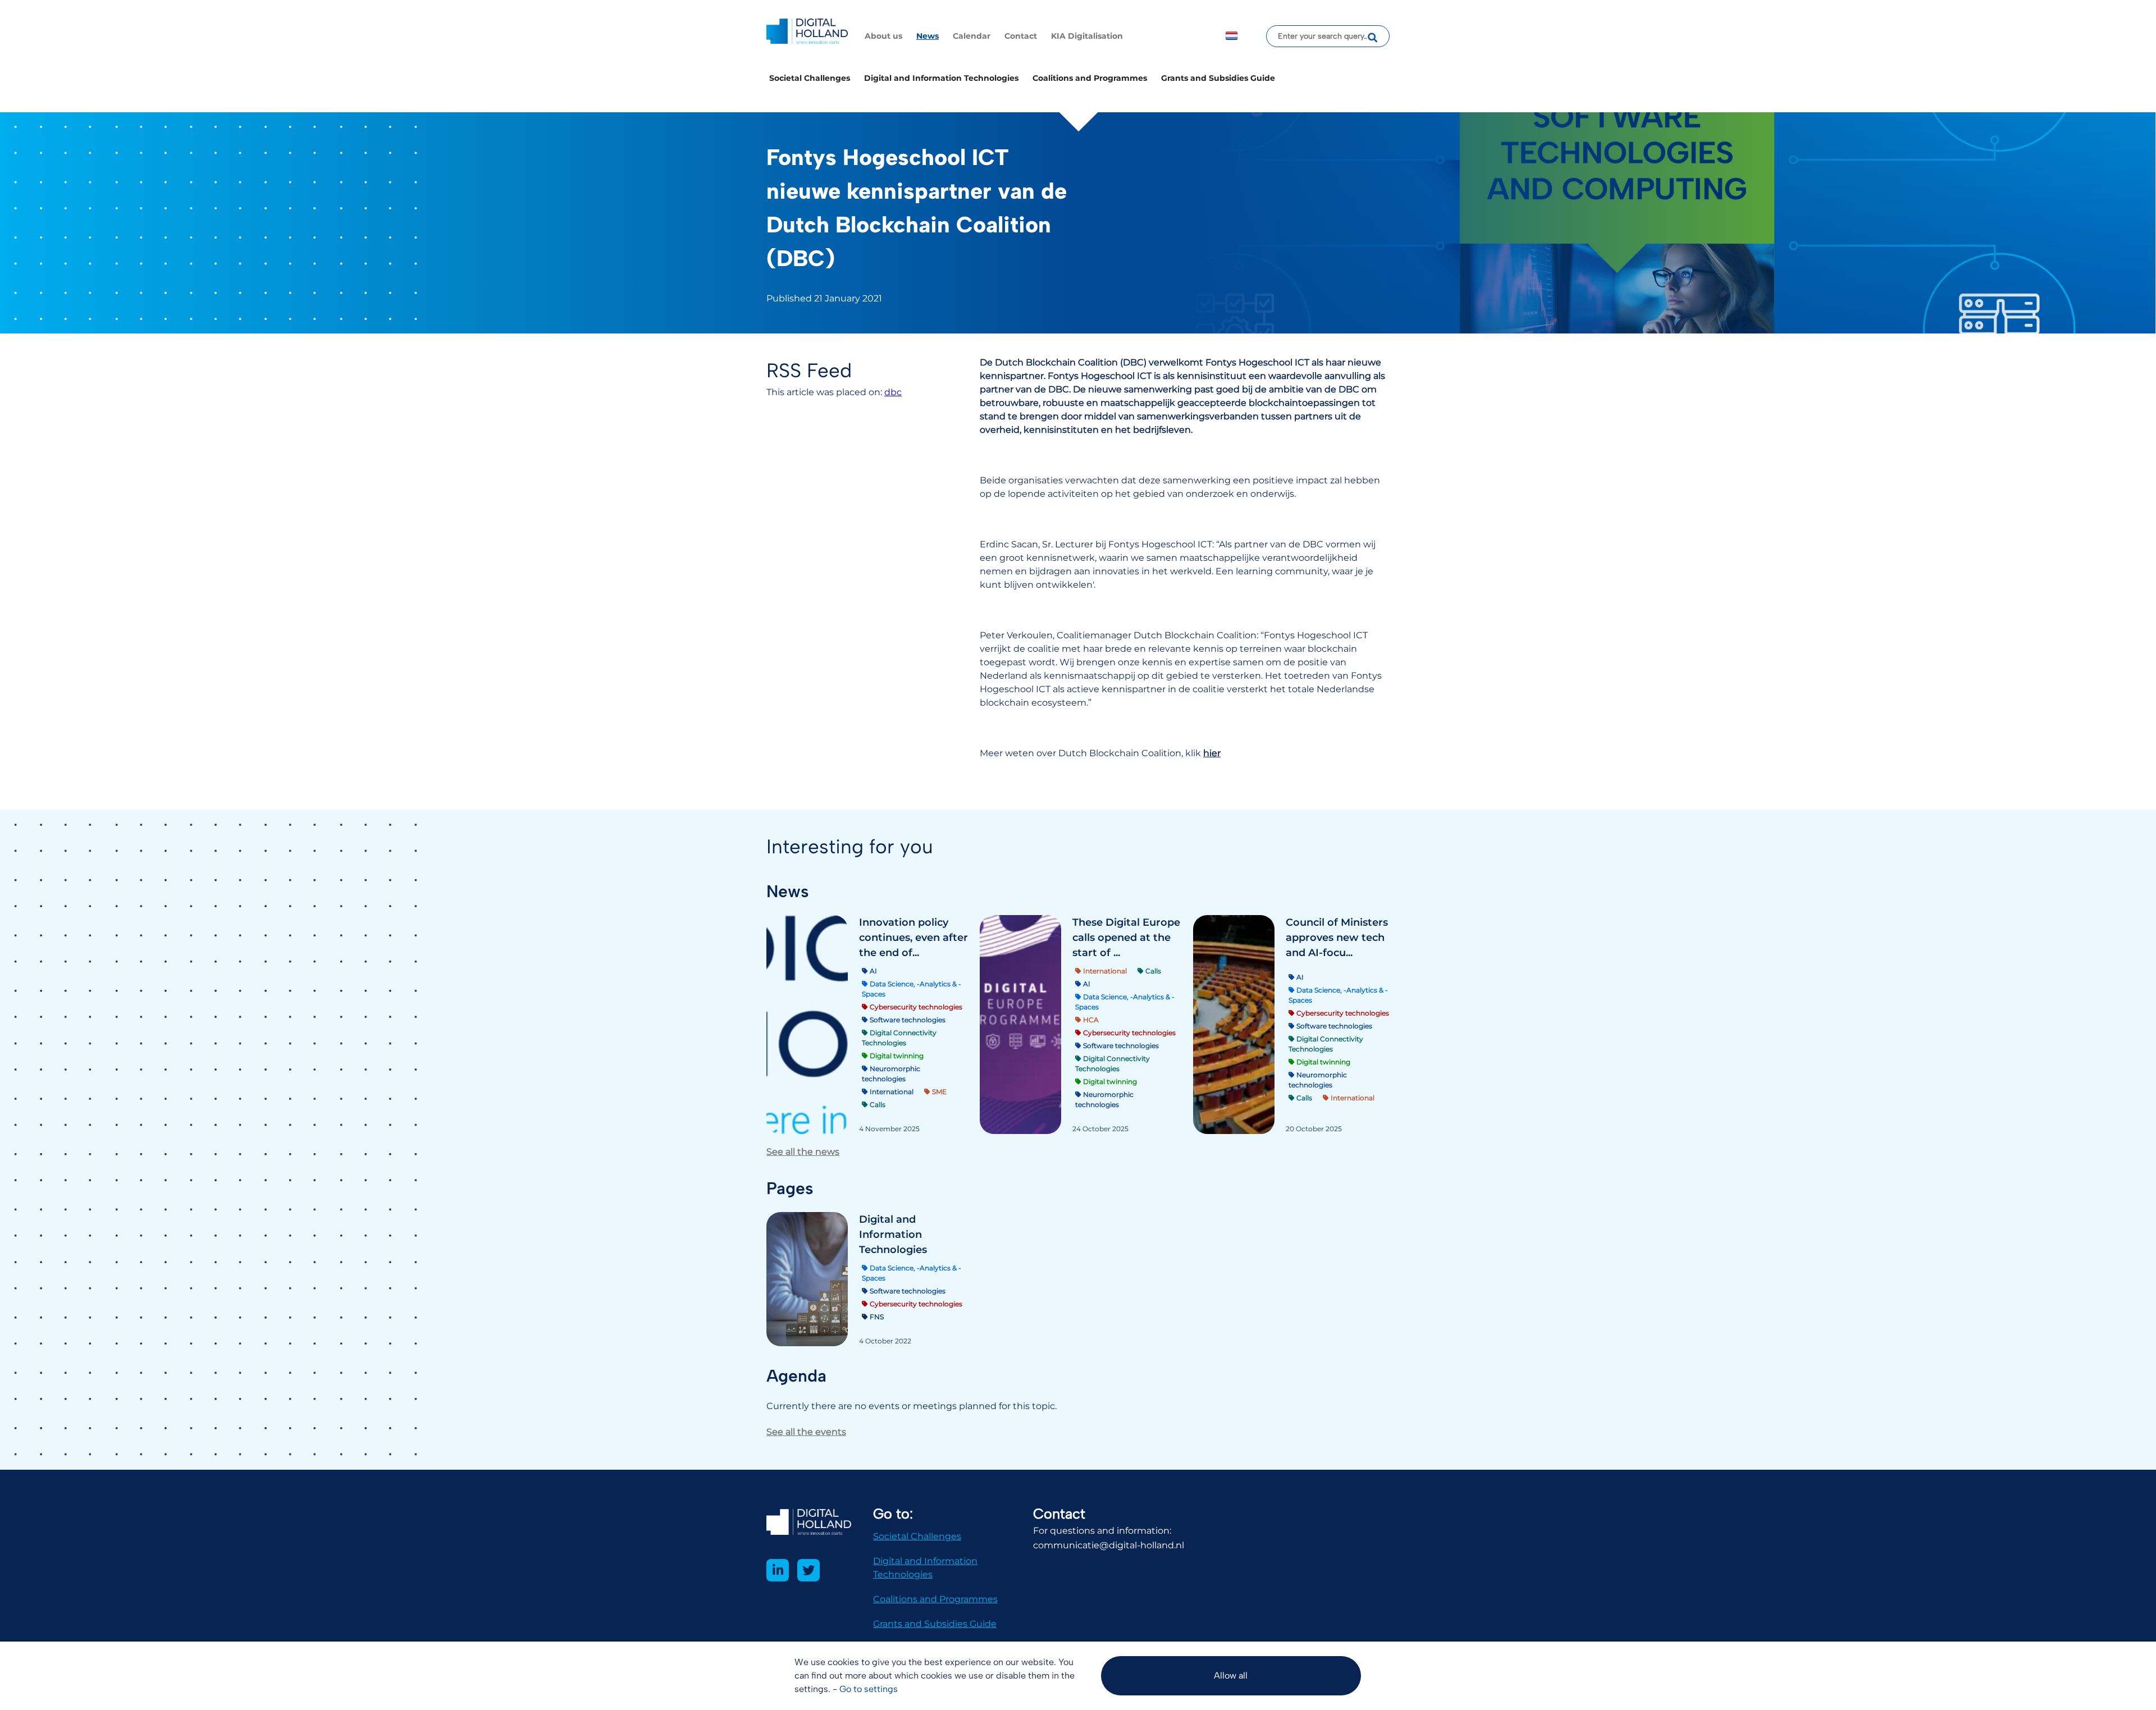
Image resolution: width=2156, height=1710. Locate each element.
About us (883, 36)
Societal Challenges (810, 78)
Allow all (1231, 1675)
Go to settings (869, 1689)
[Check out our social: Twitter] (808, 1570)
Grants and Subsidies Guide (1218, 78)
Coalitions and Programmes (1090, 78)
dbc (893, 392)
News (928, 36)
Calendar (972, 36)
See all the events (806, 1432)
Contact (1021, 36)
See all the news (803, 1152)
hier (1212, 753)
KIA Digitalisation (1087, 36)
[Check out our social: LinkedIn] (778, 1570)
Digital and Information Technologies (941, 78)
